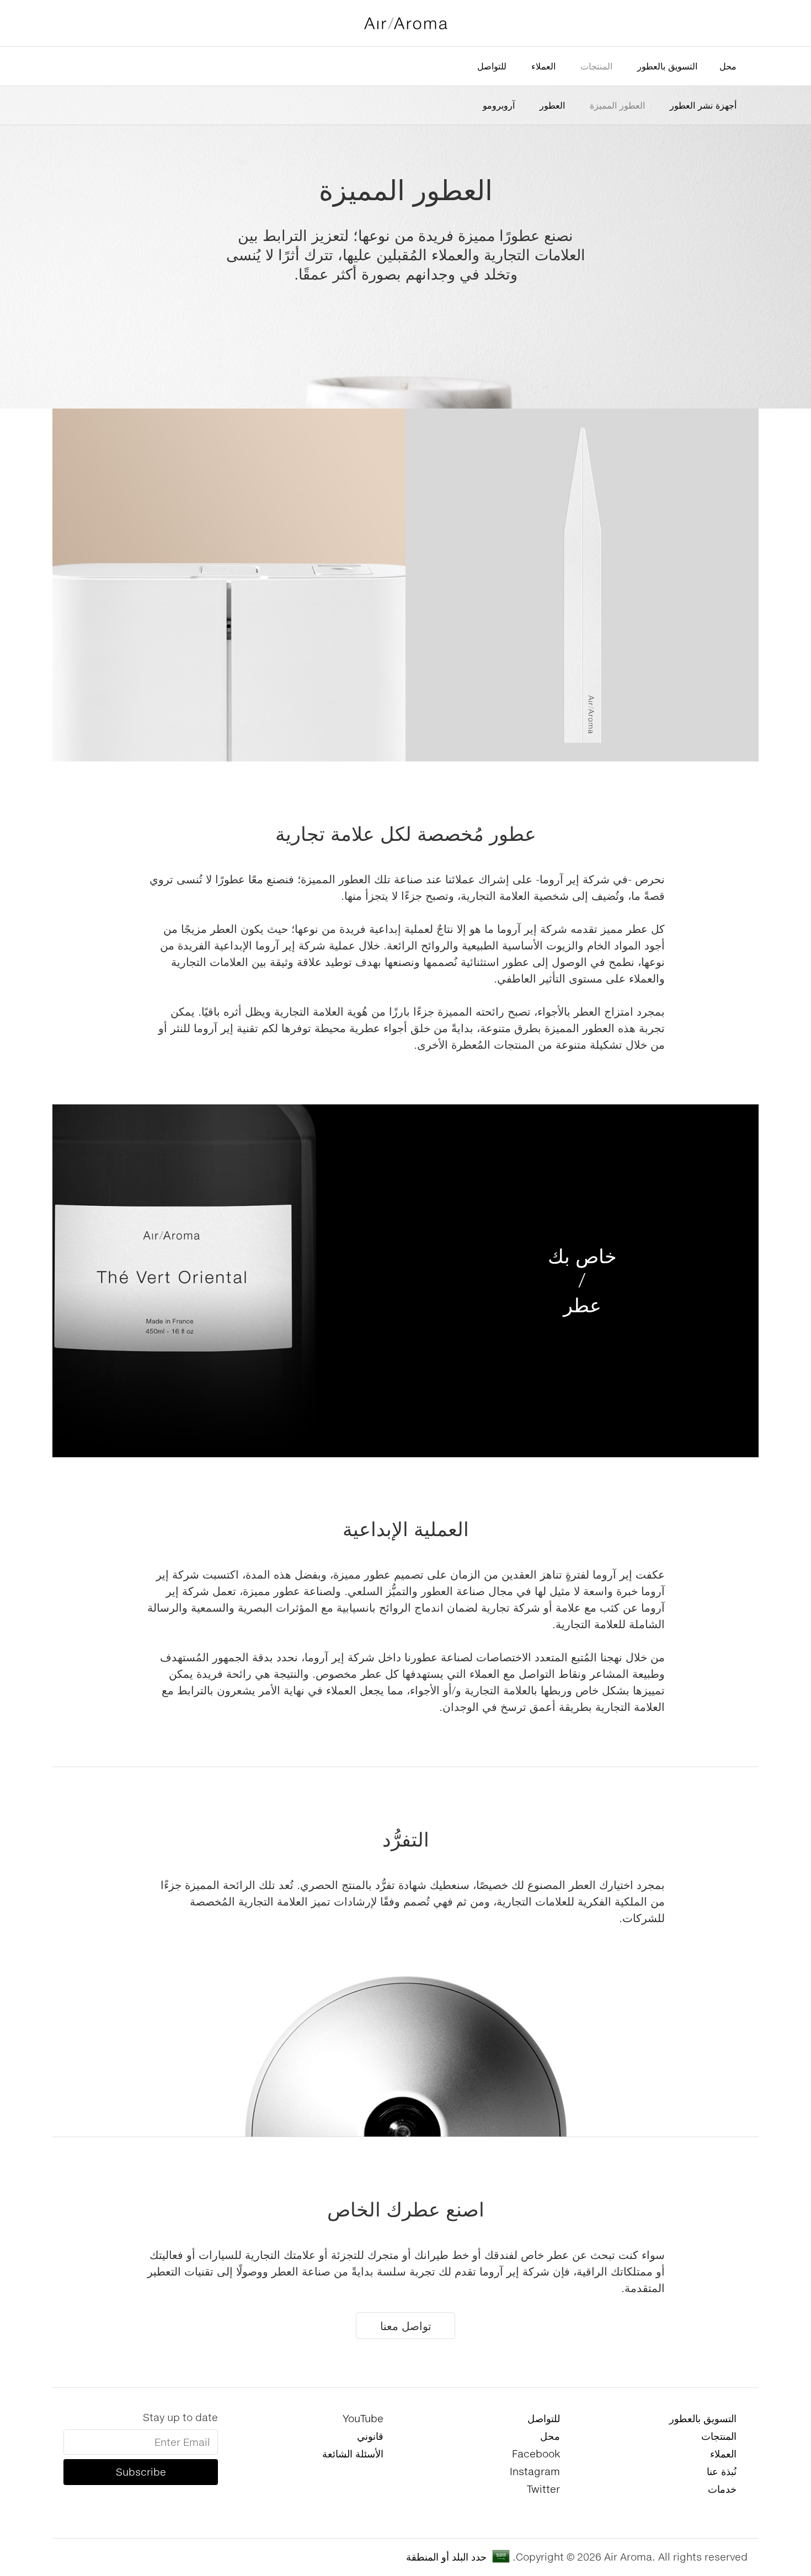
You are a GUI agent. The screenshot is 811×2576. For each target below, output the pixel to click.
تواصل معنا (406, 2326)
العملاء (543, 66)
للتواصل (492, 66)
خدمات (722, 2489)
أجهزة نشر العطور (703, 105)
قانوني (370, 2436)
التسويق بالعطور (667, 66)
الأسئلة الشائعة (353, 2454)
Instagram (535, 2471)
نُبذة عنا (722, 2471)
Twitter (543, 2489)
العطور (552, 105)
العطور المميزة (617, 105)
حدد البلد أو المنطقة (446, 2557)
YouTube (363, 2418)
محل (728, 66)
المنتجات (596, 66)
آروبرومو (499, 105)
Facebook (536, 2454)
